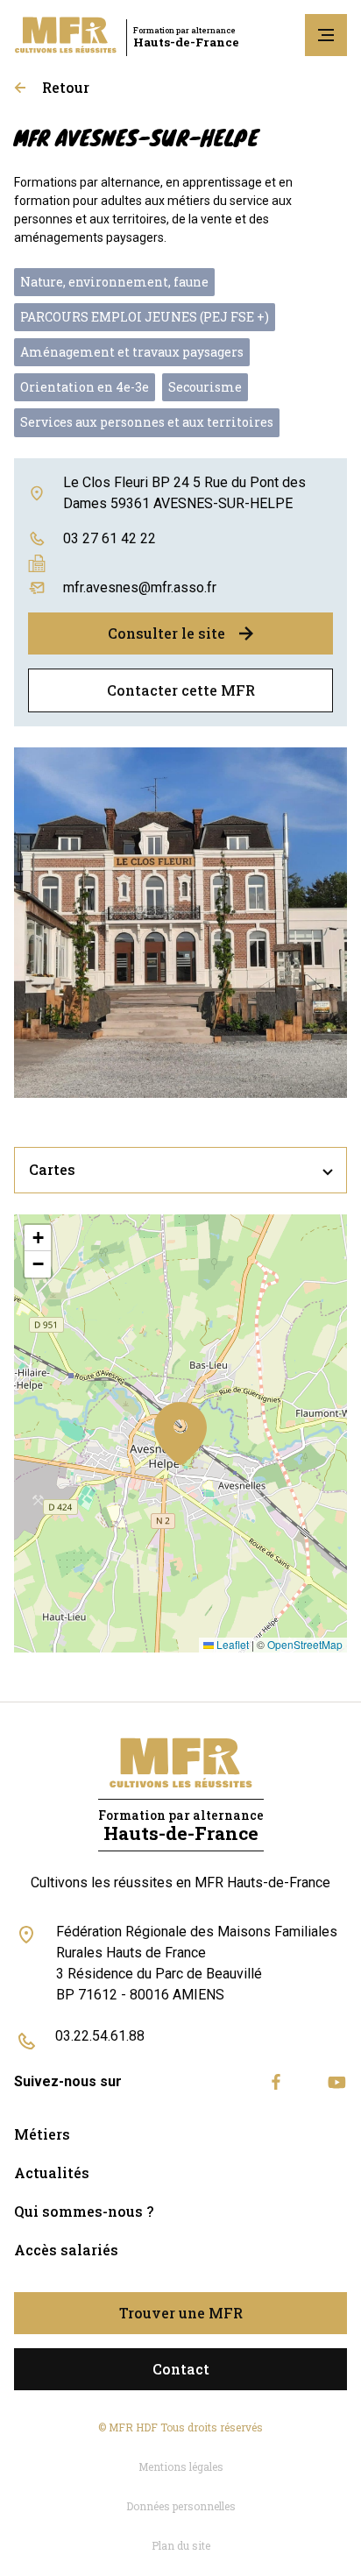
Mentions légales (181, 2466)
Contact (181, 2369)
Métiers (42, 2134)
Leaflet (231, 1644)
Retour (66, 87)
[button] (180, 1433)
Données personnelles (181, 2506)
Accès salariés (66, 2250)
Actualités (52, 2173)
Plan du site (181, 2545)
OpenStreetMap (305, 1644)
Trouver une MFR (181, 2313)
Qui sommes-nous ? (84, 2211)
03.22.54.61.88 (100, 2036)
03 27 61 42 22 (110, 538)
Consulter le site (166, 633)
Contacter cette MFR (181, 690)
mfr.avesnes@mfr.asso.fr (140, 587)
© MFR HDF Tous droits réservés (180, 2427)
